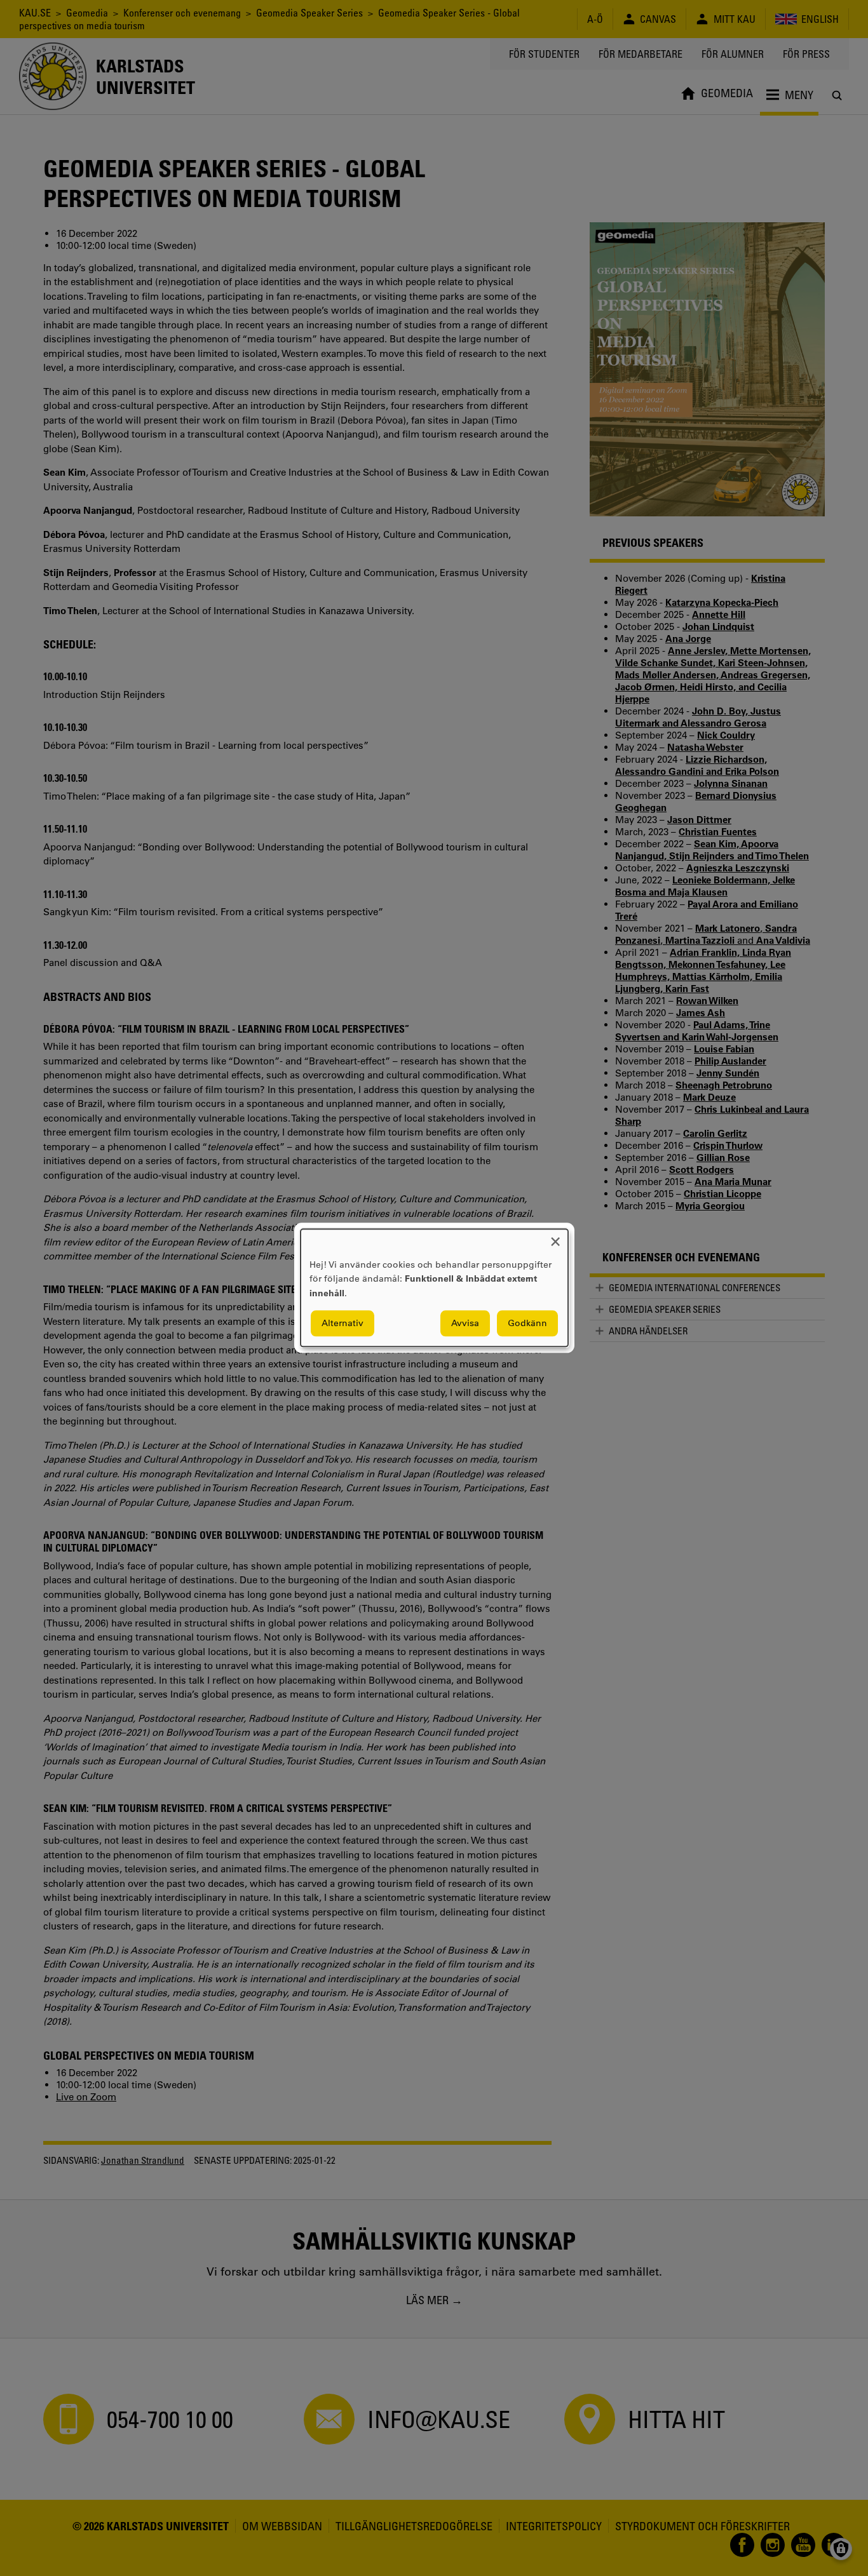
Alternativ (342, 1324)
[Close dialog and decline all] (555, 1237)
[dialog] (434, 1288)
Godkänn (527, 1324)
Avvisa (465, 1324)
